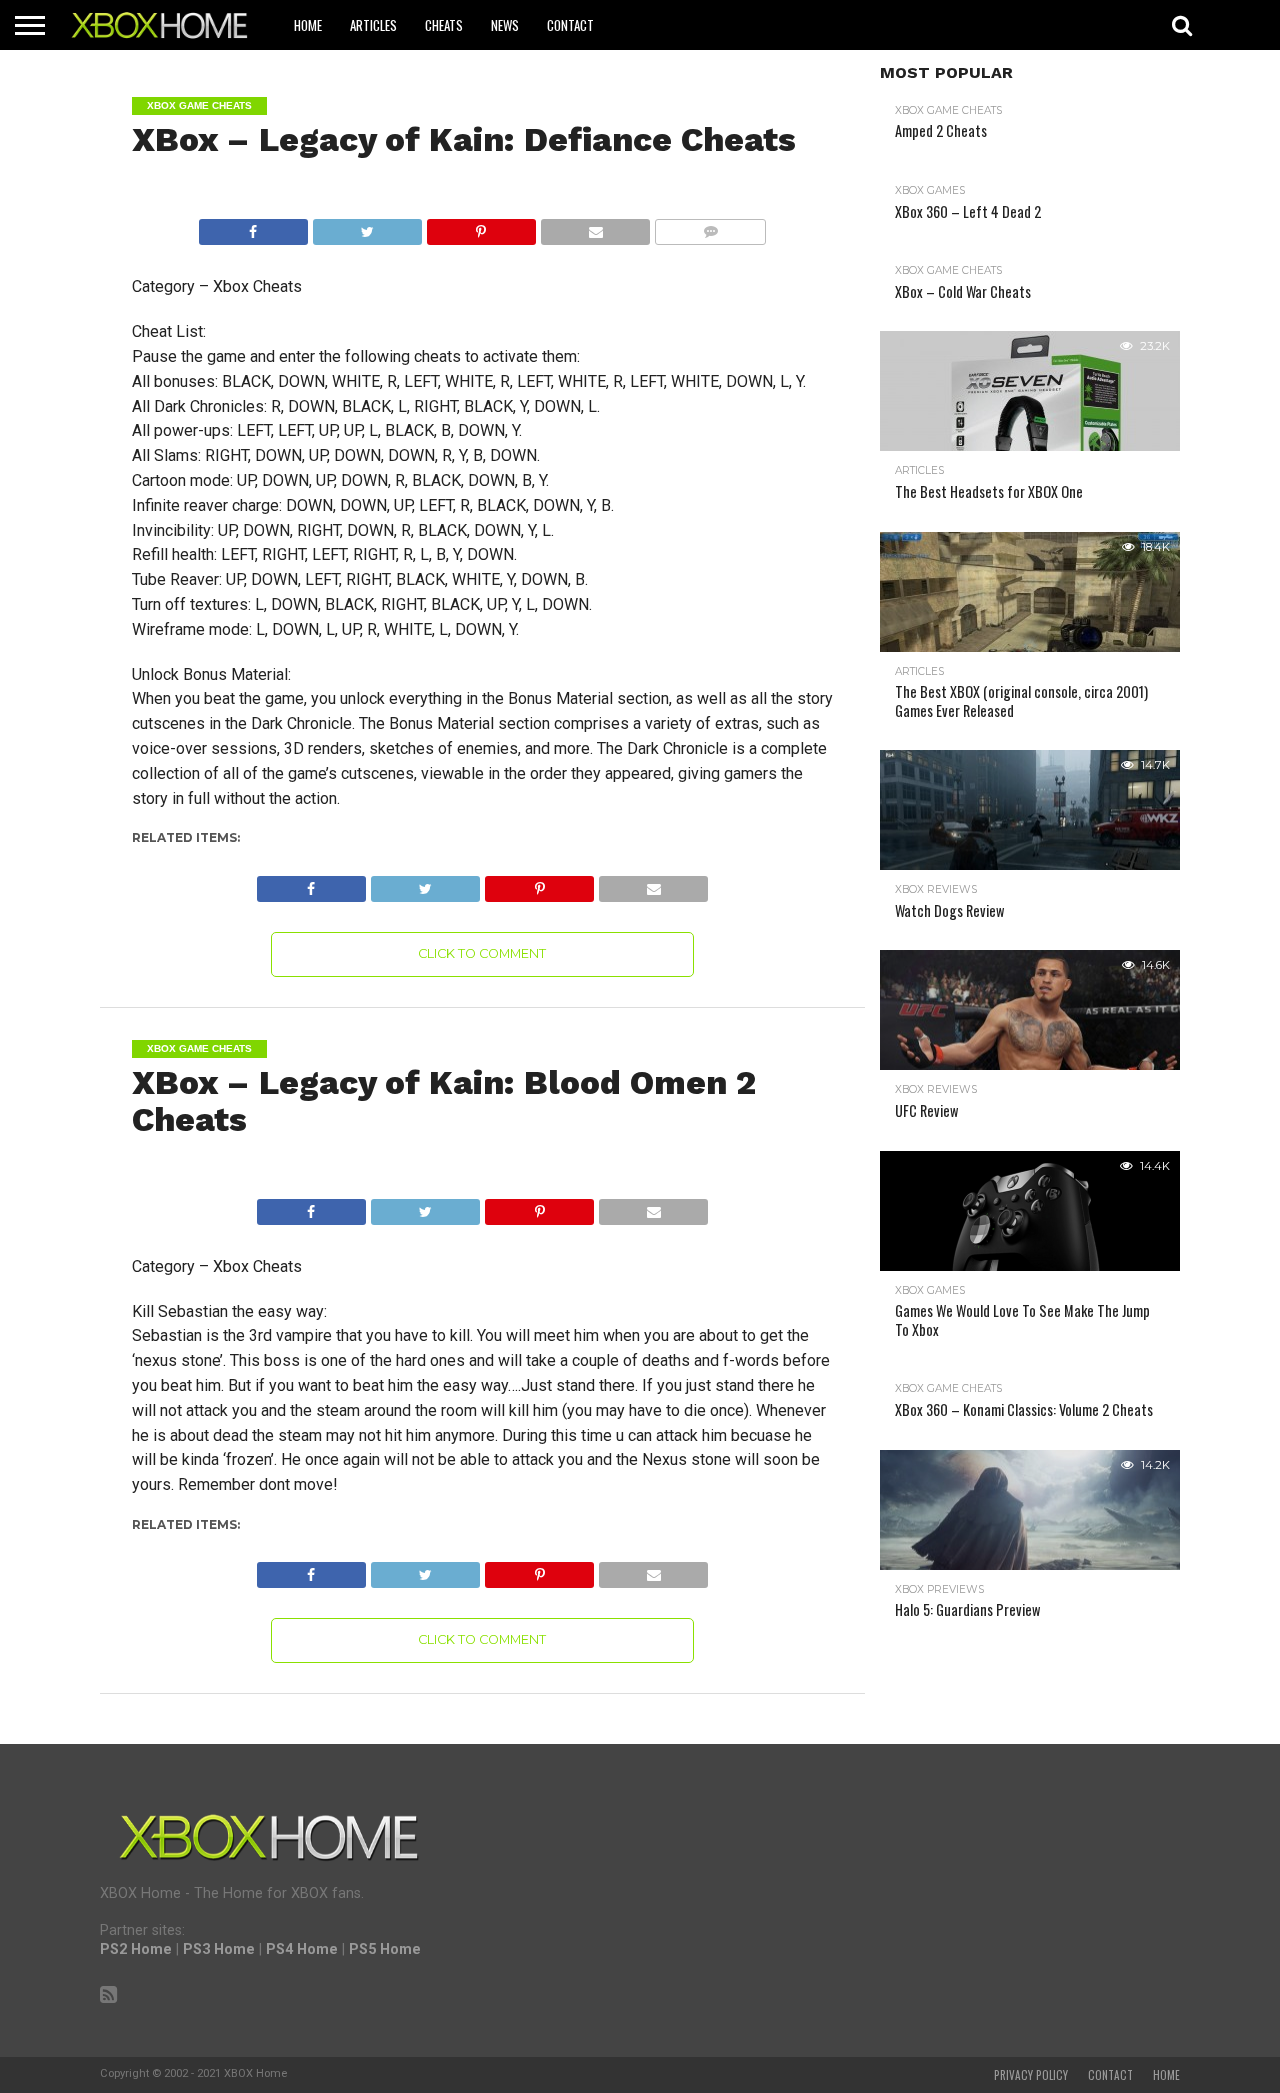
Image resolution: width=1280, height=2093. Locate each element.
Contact (570, 25)
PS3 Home (219, 1949)
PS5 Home (385, 1949)
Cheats (444, 25)
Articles (373, 25)
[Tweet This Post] (367, 226)
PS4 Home (302, 1949)
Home (308, 25)
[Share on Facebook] (253, 226)
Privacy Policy (1031, 2075)
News (505, 25)
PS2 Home (136, 1949)
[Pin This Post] (481, 226)
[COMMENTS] (710, 226)
